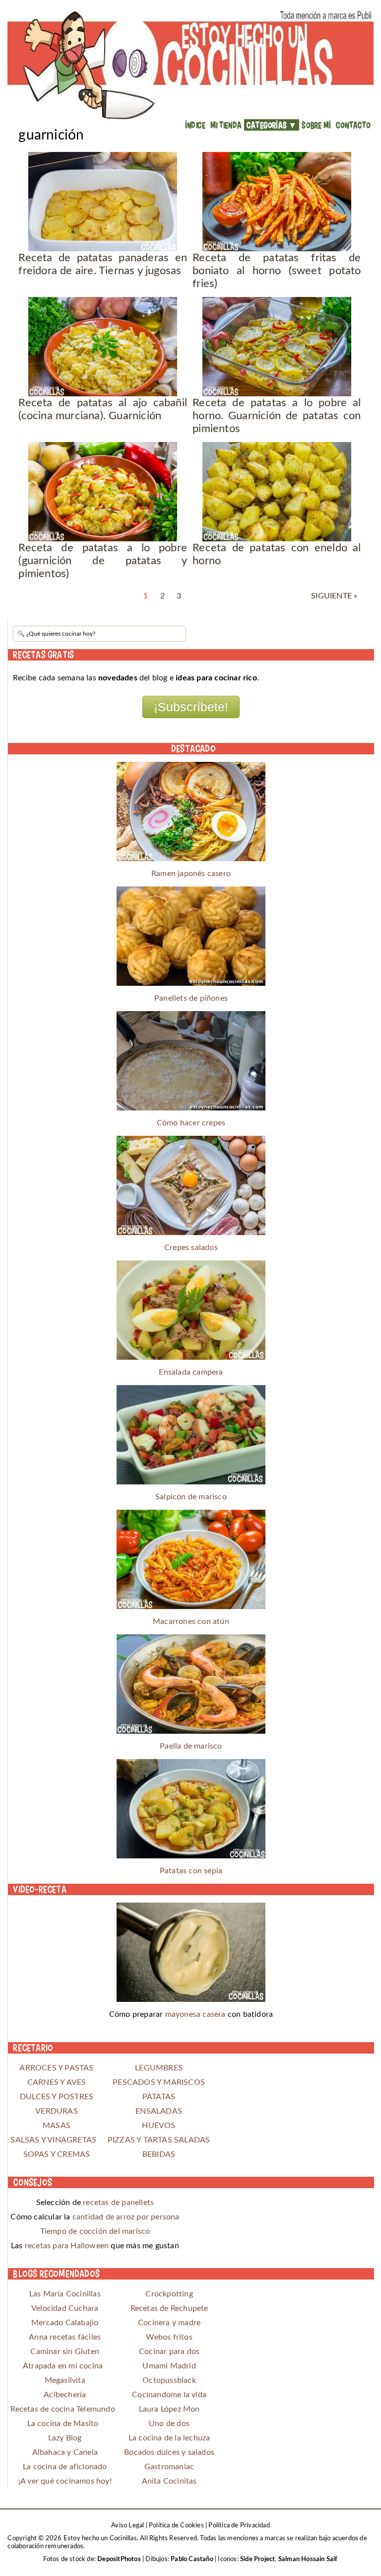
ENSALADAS (159, 2111)
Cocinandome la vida (169, 2395)
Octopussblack (169, 2380)
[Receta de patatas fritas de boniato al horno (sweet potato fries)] (277, 202)
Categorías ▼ (272, 125)
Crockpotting (169, 2294)
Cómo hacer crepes (191, 1123)
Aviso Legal (127, 2526)
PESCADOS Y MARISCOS (159, 2082)
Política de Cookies (176, 2526)
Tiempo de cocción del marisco (95, 2231)
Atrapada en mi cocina (63, 2366)
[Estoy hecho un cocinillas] (190, 65)
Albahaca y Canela (65, 2452)
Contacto (353, 125)
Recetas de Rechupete (169, 2308)
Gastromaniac (169, 2467)
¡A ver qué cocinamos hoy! (65, 2481)
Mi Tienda (226, 125)
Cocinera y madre (169, 2323)
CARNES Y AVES (57, 2082)
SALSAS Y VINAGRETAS (56, 2140)
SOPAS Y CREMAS (57, 2154)
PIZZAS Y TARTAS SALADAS (159, 2140)
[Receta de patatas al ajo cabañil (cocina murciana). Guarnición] (103, 347)
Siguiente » (334, 596)
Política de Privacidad (239, 2526)
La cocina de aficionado (65, 2467)
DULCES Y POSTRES (57, 2097)
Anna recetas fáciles (65, 2337)
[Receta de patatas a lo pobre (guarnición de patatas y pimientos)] (103, 492)
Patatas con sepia (191, 1871)
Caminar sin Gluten (65, 2352)
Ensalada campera (191, 1372)
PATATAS (159, 2097)
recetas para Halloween (67, 2246)
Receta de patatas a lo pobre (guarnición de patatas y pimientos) (103, 561)
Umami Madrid (169, 2366)
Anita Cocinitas (169, 2481)
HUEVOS (159, 2126)
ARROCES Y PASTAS (56, 2068)
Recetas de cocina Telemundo (63, 2409)
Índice (195, 125)
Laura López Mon (169, 2409)
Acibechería (65, 2395)
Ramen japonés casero (191, 874)
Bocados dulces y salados (169, 2452)
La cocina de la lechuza (169, 2438)
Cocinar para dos (169, 2352)
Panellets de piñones (191, 998)
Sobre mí (316, 125)
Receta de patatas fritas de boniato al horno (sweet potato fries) (277, 271)
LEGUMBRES (159, 2068)
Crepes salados (191, 1248)
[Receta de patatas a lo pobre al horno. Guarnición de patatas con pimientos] (277, 347)
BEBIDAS (159, 2154)
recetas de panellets (118, 2203)
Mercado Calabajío (65, 2323)
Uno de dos (169, 2424)
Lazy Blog (65, 2438)
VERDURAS (57, 2111)
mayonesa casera (195, 2014)
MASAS (57, 2126)
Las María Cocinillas (65, 2294)
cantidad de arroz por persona (126, 2217)
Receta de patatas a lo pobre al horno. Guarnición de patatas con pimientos (277, 416)
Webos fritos (169, 2337)
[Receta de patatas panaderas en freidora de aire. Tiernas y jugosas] (103, 202)
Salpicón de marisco (191, 1497)
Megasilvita (65, 2380)
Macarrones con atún (191, 1621)
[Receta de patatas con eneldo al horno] (277, 492)
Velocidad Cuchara (65, 2308)
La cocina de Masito (63, 2424)
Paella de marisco (191, 1746)
